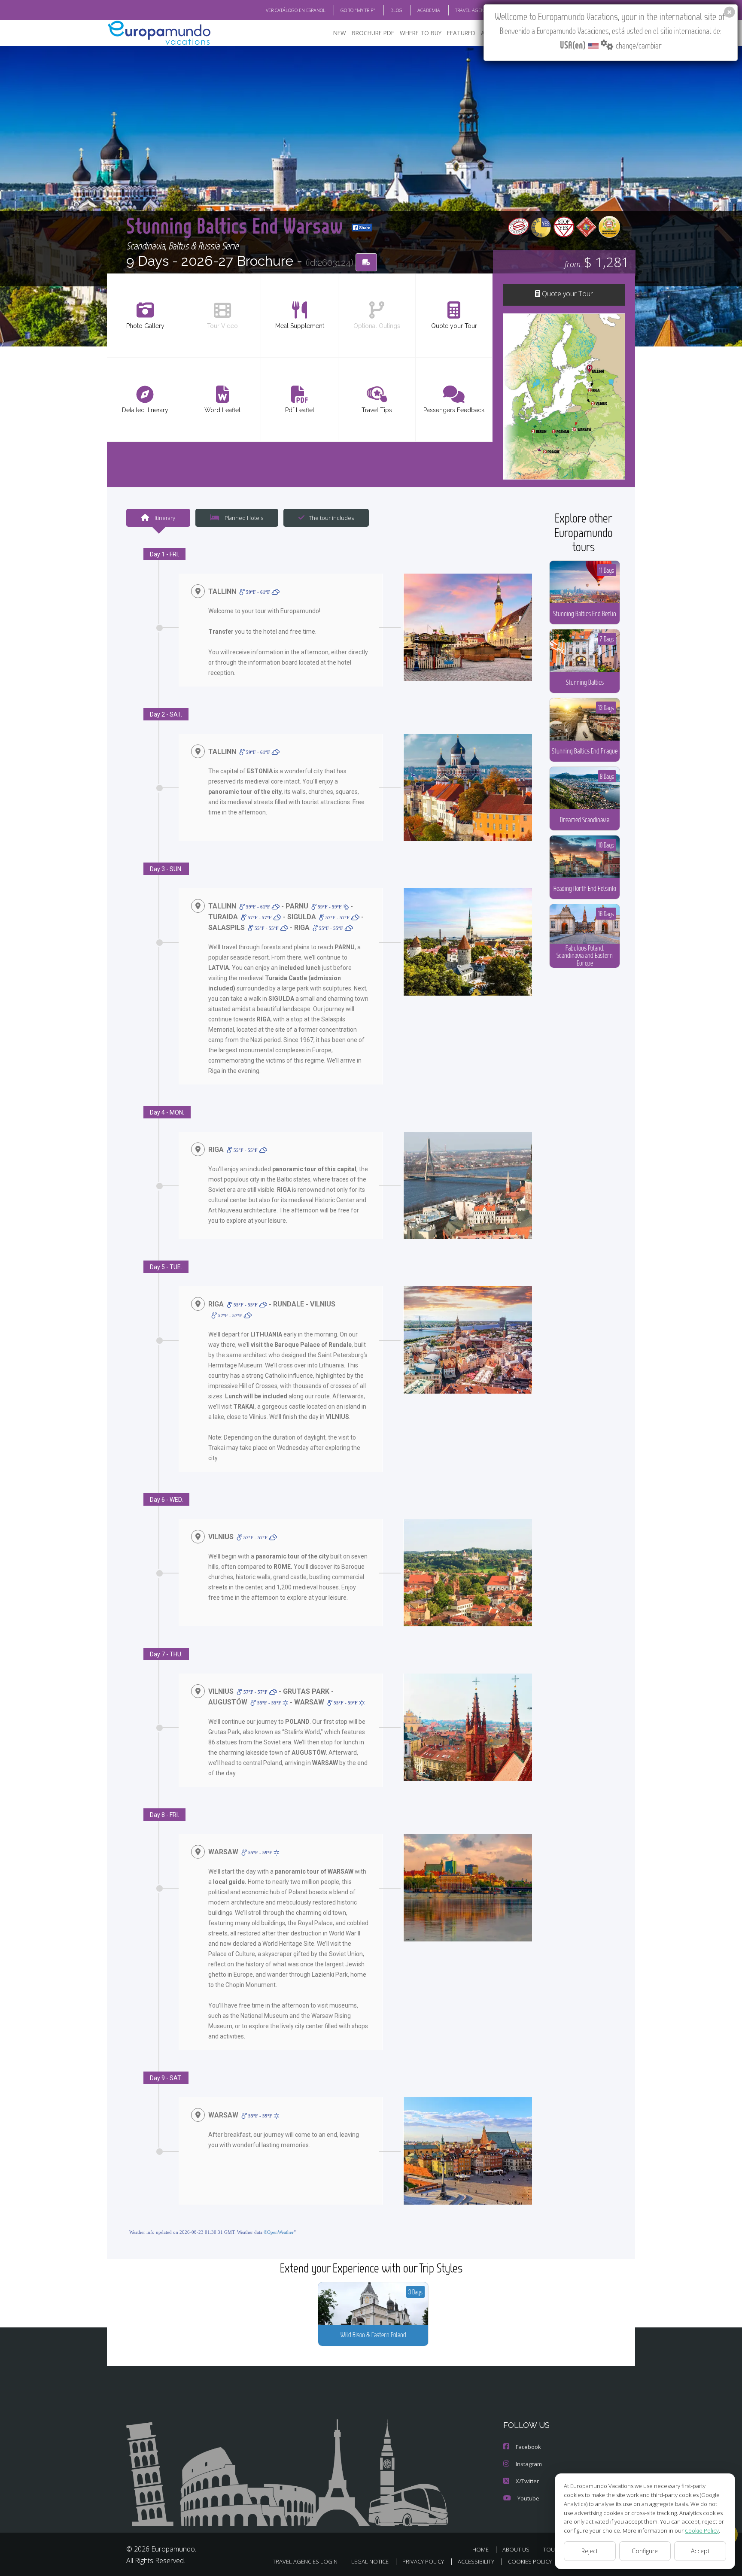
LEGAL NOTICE (370, 2561)
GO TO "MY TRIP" (358, 10)
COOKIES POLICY (530, 2561)
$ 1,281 (597, 262)
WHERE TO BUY (421, 33)
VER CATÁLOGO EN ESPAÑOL (296, 10)
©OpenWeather (279, 2232)
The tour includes (331, 518)
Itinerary (164, 518)
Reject (590, 2551)
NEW (340, 33)
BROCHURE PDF (373, 33)
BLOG (396, 10)
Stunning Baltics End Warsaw (237, 225)
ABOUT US (516, 2549)
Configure (645, 2551)
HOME (480, 2549)
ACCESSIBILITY (476, 2561)
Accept (700, 2551)
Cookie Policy (702, 2530)
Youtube (528, 2498)
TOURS (552, 2549)
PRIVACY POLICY (423, 2561)
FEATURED (461, 33)
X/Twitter (527, 2481)
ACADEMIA (429, 10)
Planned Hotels (243, 518)
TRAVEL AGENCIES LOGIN (482, 10)
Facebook (528, 2447)
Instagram (529, 2464)
